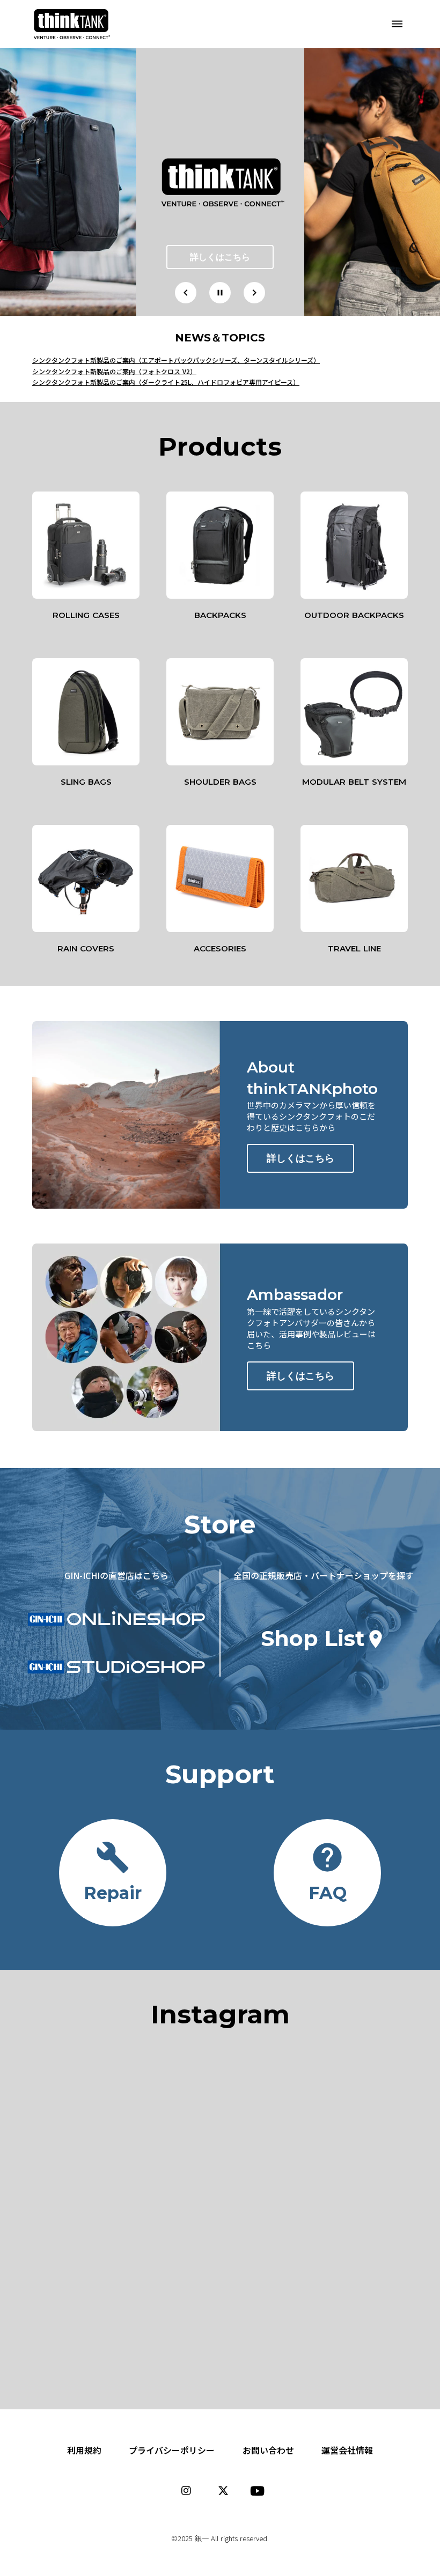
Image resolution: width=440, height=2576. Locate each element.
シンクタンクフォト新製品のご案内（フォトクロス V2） (114, 371)
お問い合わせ (268, 2450)
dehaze (397, 24)
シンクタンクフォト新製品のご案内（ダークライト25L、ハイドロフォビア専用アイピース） (166, 382)
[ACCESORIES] (220, 878)
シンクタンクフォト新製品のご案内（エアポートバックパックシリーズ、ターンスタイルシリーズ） (176, 360)
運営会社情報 (347, 2450)
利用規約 (84, 2450)
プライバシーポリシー (172, 2450)
